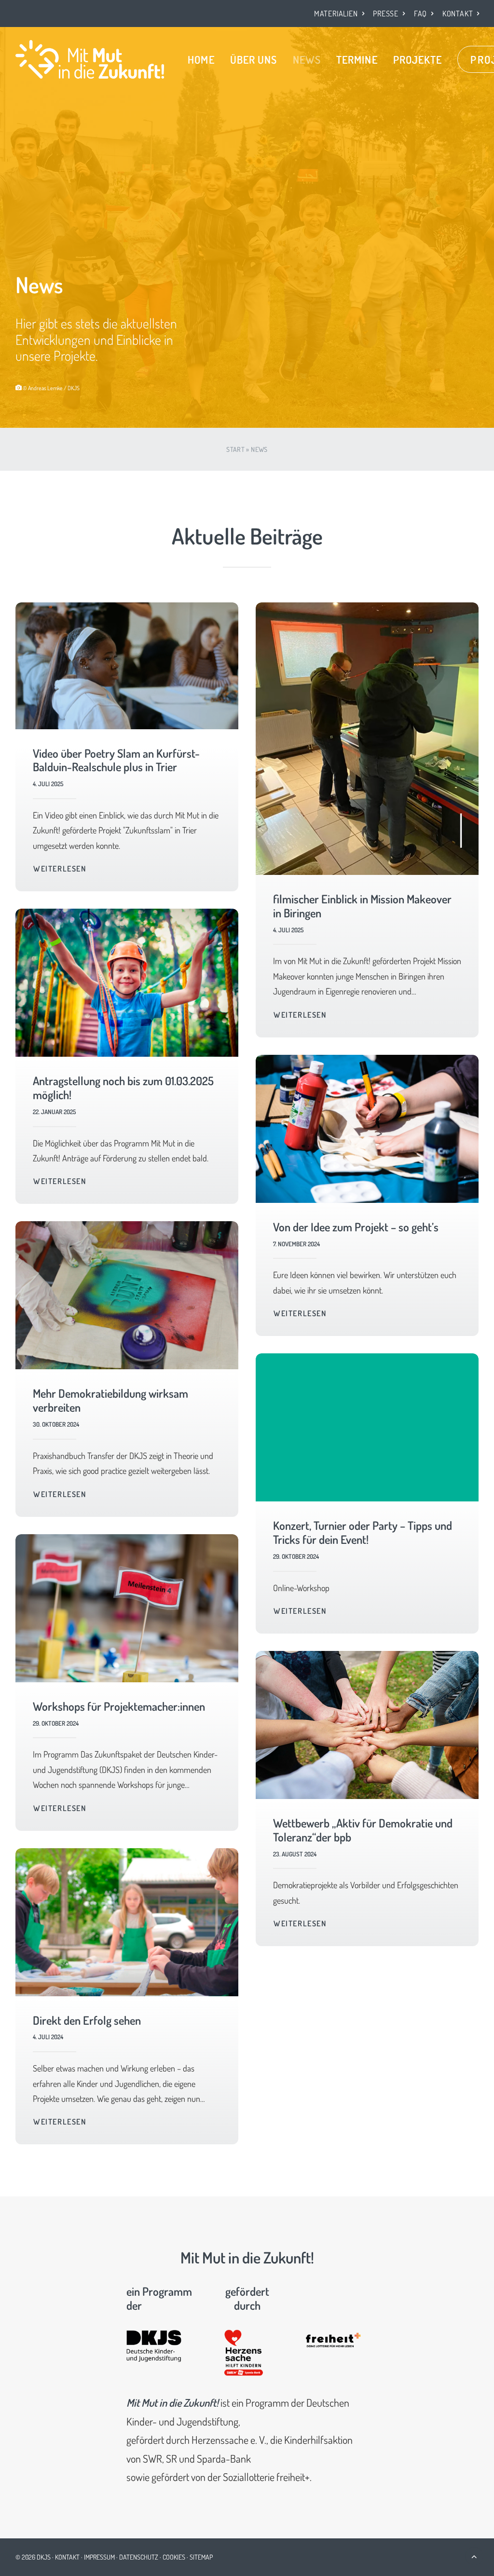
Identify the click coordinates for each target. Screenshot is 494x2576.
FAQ (420, 14)
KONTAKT (67, 2557)
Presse (386, 14)
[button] (127, 666)
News (307, 59)
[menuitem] (339, 14)
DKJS (44, 2557)
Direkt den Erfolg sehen (87, 2020)
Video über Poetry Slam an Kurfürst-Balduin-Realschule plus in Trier (116, 760)
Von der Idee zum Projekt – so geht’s (356, 1227)
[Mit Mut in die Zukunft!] (90, 59)
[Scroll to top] (474, 2555)
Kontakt (458, 14)
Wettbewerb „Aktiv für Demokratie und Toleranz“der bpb (363, 1830)
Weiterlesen (60, 869)
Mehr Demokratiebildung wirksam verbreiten (110, 1400)
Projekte (418, 59)
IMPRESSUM (99, 2557)
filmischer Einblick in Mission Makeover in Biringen (362, 906)
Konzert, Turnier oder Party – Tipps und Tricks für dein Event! (363, 1532)
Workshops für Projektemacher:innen (119, 1706)
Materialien (336, 14)
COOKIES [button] (174, 2557)
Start (235, 449)
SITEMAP (201, 2557)
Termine (357, 59)
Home (201, 59)
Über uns (254, 59)
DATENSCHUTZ (139, 2557)
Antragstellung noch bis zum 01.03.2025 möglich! (123, 1088)
